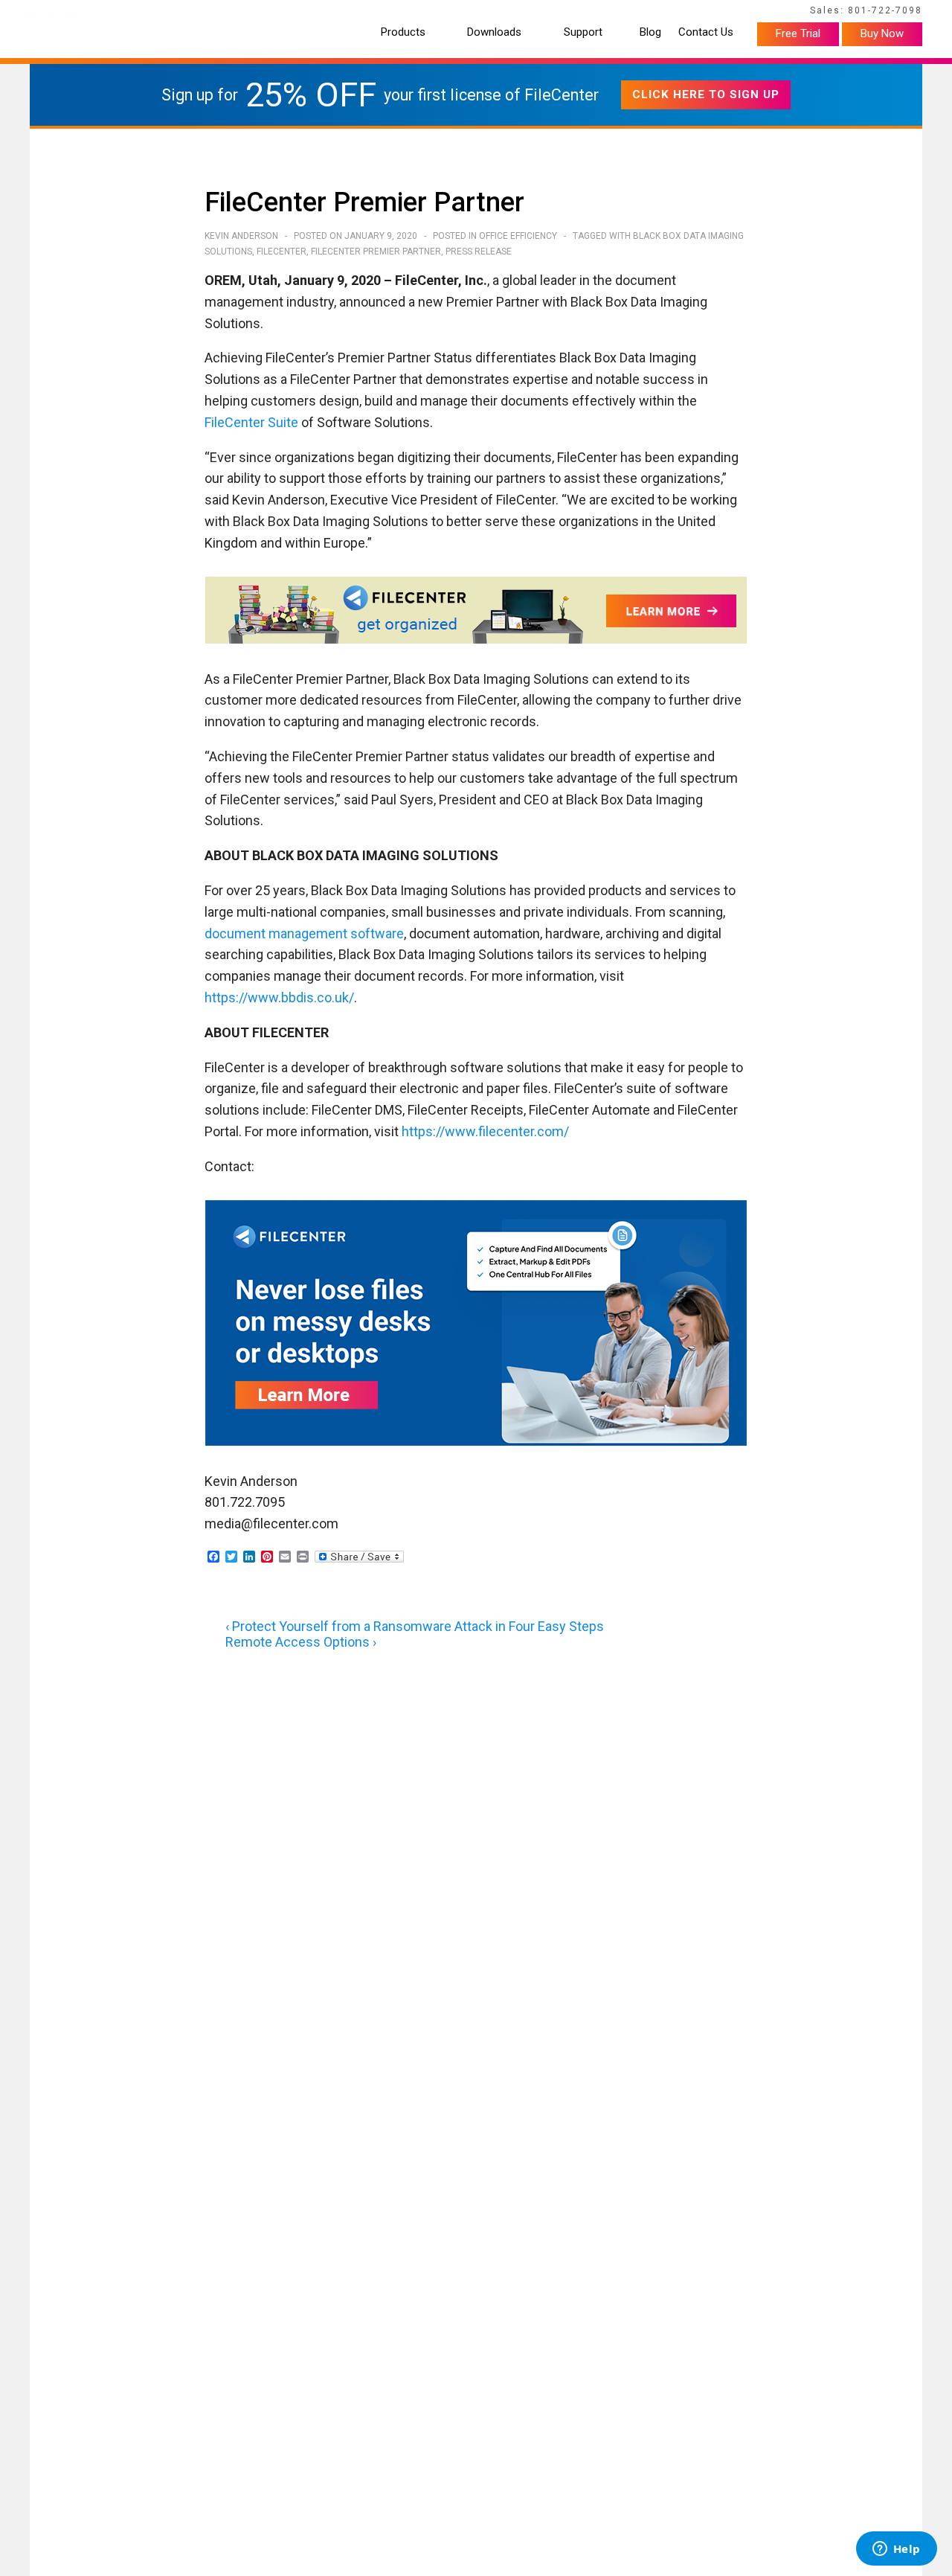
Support (583, 32)
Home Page (52, 13)
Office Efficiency (518, 236)
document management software (304, 933)
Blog (650, 32)
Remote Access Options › (301, 1642)
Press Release (479, 251)
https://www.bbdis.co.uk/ (279, 997)
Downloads (494, 32)
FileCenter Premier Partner (376, 251)
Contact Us (706, 32)
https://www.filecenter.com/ (485, 1131)
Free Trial (798, 33)
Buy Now (882, 33)
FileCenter (282, 251)
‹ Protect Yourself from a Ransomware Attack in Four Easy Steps (415, 1626)
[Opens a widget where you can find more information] (896, 2550)
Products (403, 32)
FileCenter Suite (251, 422)
